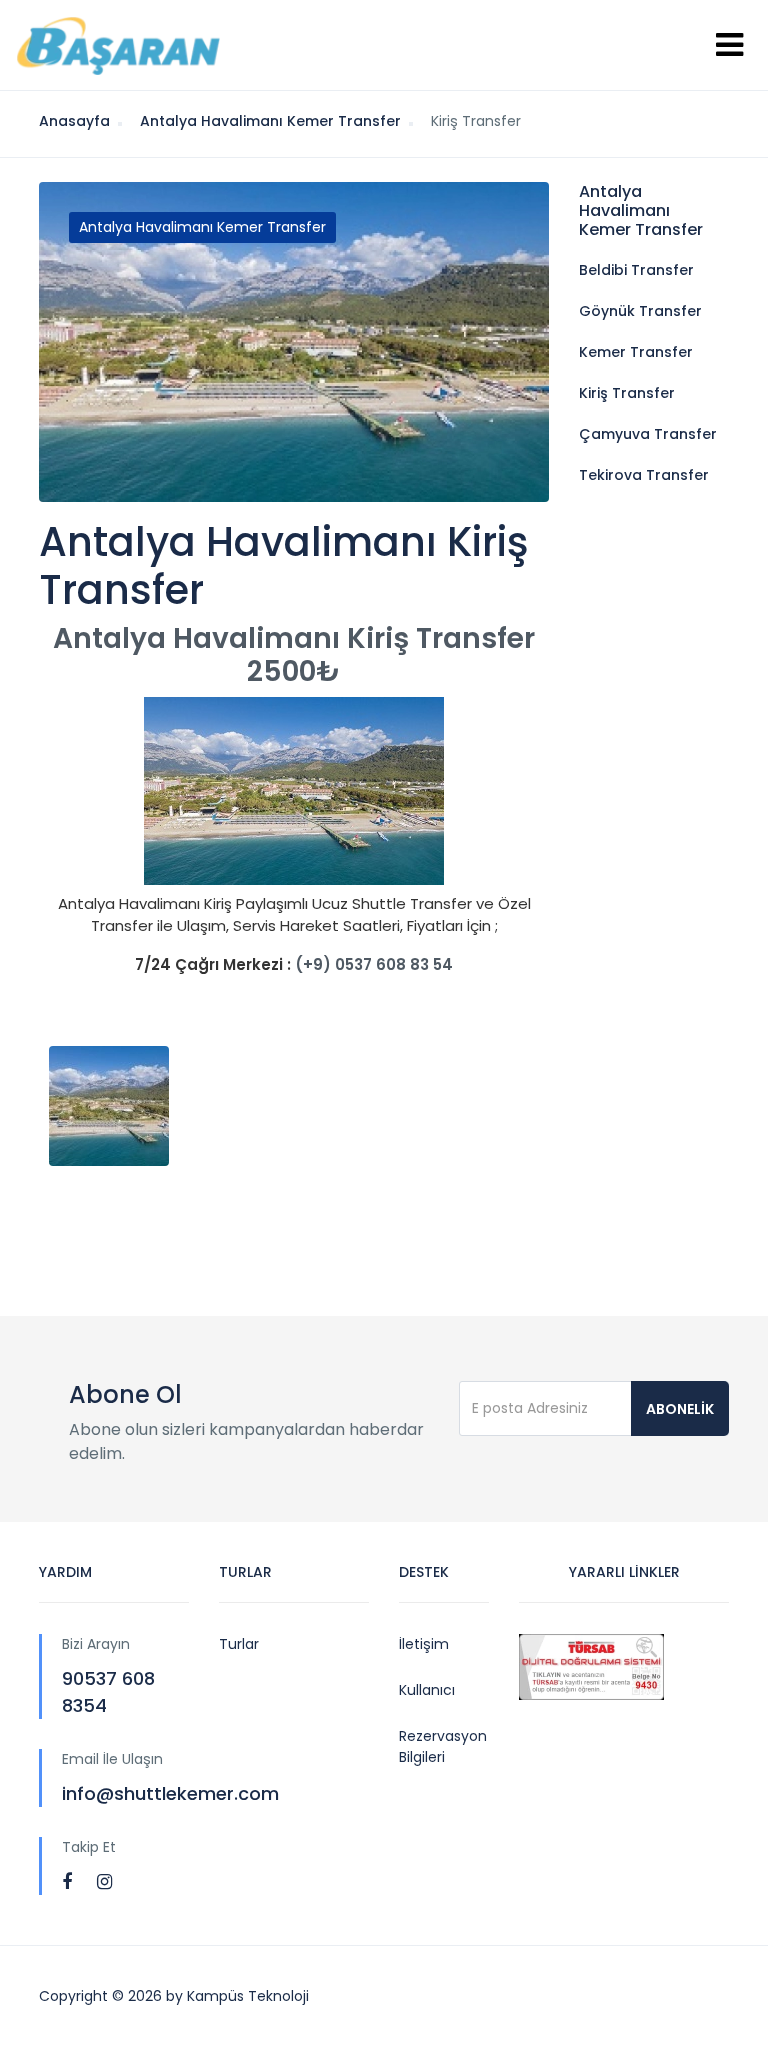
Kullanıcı (427, 1690)
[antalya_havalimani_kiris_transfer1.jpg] (124, 1106)
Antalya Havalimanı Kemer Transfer (202, 227)
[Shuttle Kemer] (117, 45)
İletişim (424, 1644)
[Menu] (729, 45)
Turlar (239, 1644)
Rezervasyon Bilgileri (443, 1746)
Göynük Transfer (640, 311)
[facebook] (67, 1881)
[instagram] (104, 1881)
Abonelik (680, 1409)
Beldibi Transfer (636, 270)
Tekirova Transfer (644, 475)
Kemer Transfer (636, 352)
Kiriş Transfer (627, 393)
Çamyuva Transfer (648, 434)
